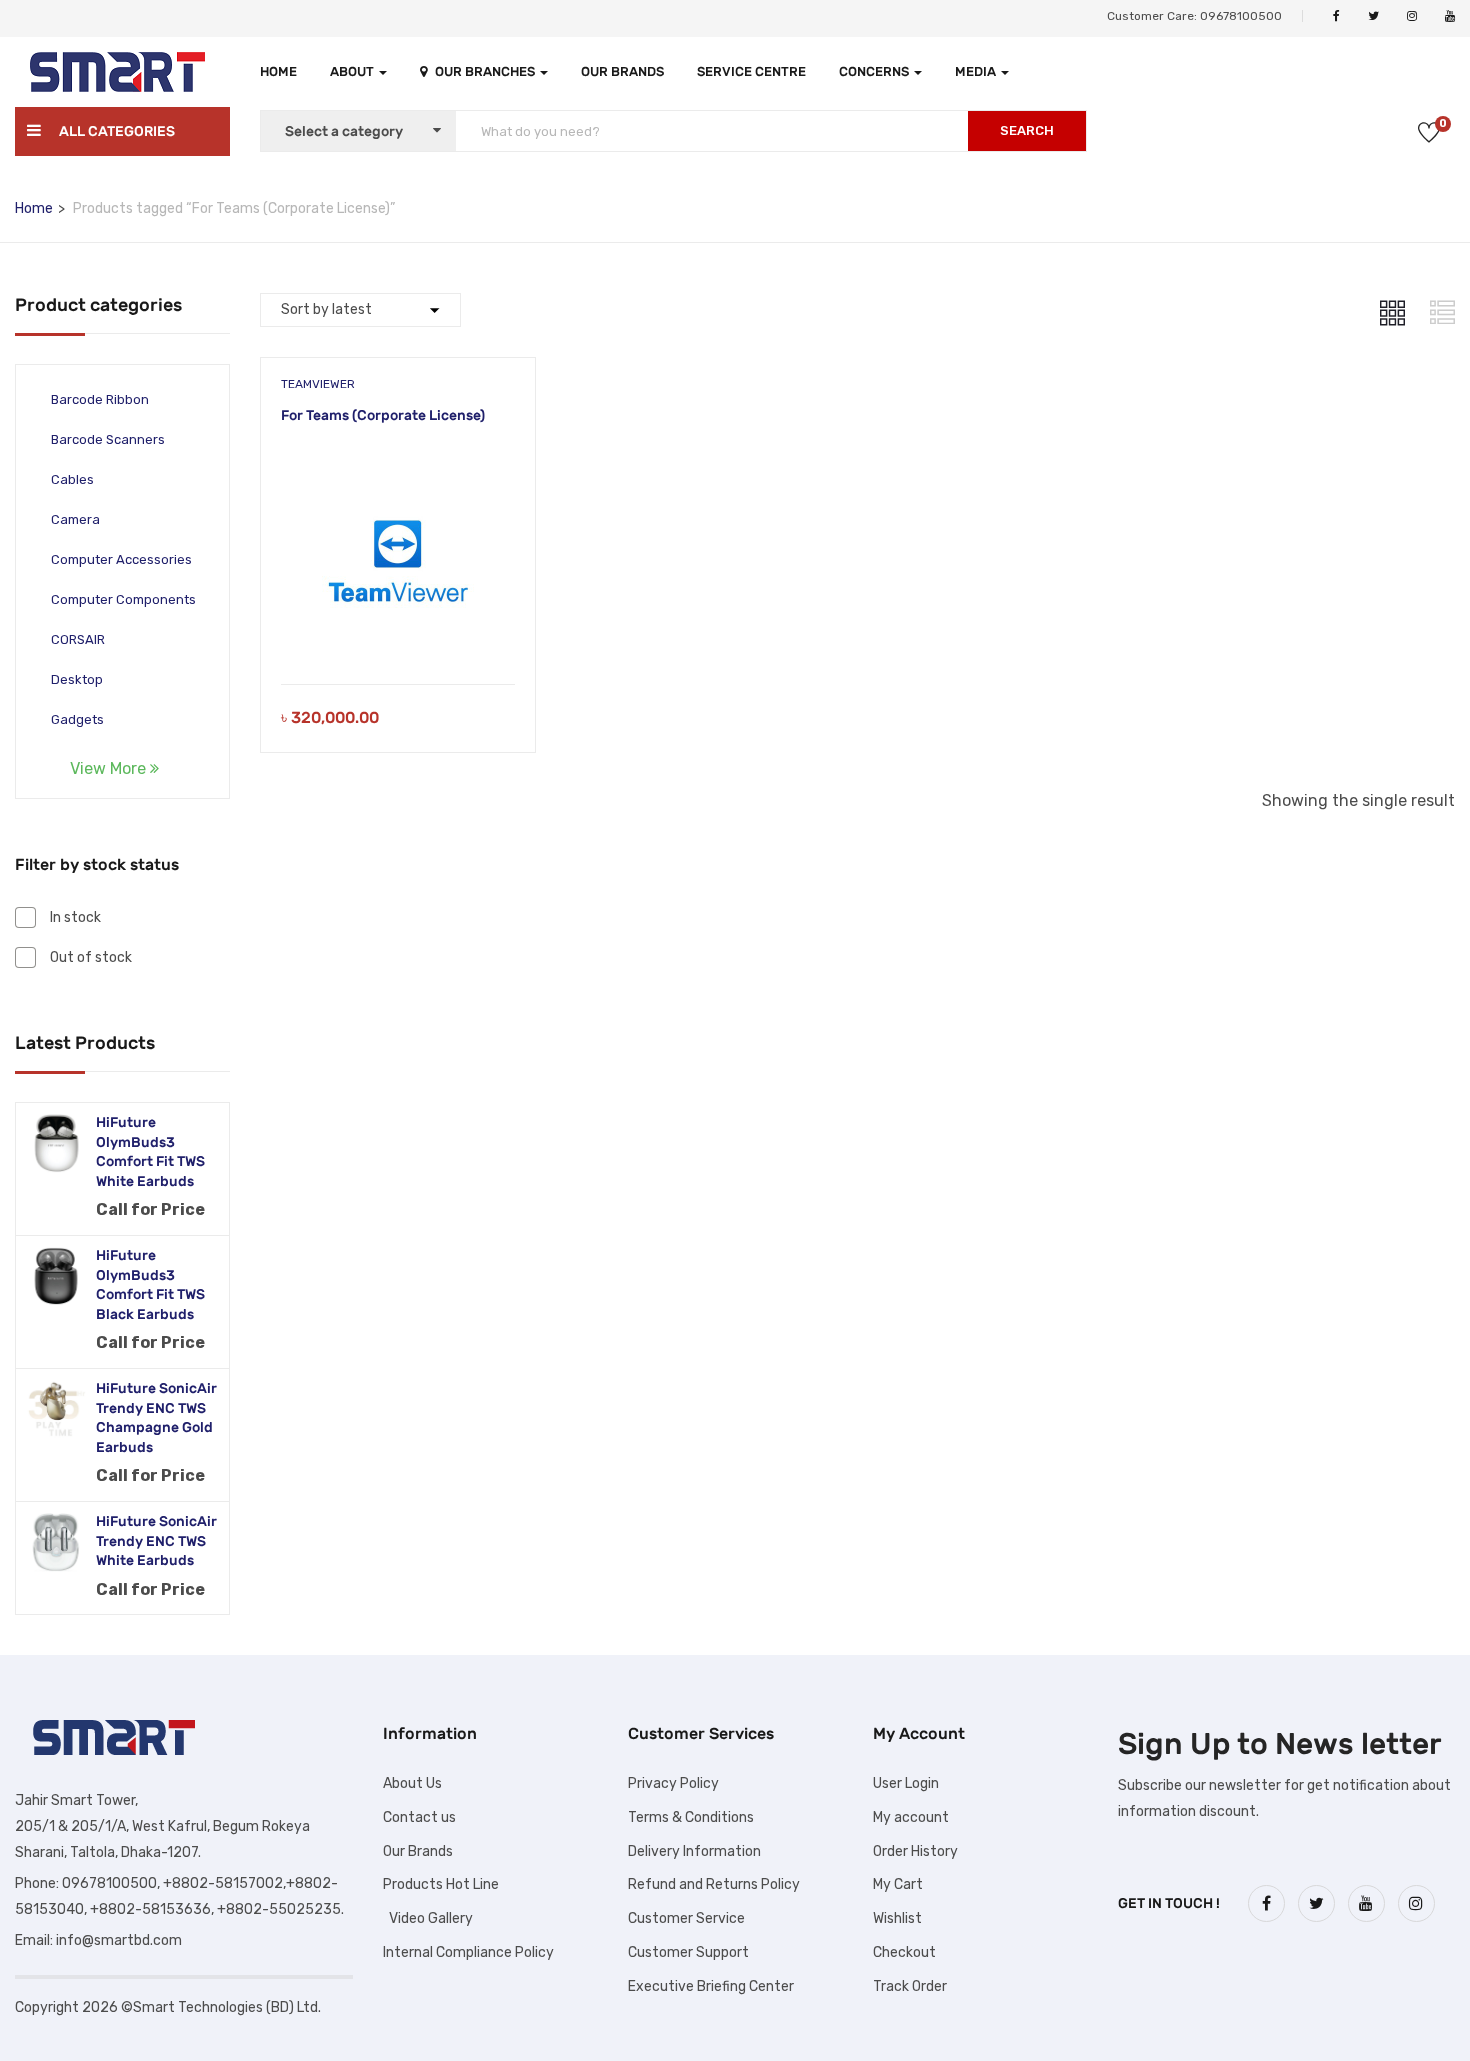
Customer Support (688, 1952)
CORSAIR (78, 639)
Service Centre (751, 71)
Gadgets (77, 719)
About (353, 71)
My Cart (898, 1884)
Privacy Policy (673, 1783)
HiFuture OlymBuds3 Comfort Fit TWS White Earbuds (150, 1152)
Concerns (875, 71)
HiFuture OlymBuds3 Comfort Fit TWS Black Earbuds (150, 1285)
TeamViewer (318, 384)
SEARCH (1027, 130)
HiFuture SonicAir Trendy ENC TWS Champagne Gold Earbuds (156, 1418)
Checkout (904, 1952)
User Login (906, 1783)
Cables (72, 479)
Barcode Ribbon (100, 399)
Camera (75, 519)
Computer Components (123, 599)
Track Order (910, 1986)
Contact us (419, 1817)
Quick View (398, 633)
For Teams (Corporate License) (383, 415)
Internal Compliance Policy (468, 1952)
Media (977, 71)
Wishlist (897, 1918)
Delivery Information (694, 1851)
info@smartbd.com (119, 1940)
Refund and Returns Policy (714, 1884)
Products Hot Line (441, 1884)
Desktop (77, 679)
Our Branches (486, 71)
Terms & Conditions (691, 1817)
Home (278, 71)
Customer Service (686, 1918)
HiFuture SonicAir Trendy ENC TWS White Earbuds (156, 1541)
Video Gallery (428, 1918)
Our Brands (622, 71)
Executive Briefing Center (711, 1986)
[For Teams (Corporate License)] (398, 478)
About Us (412, 1783)
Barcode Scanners (108, 439)
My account (911, 1817)
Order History (915, 1851)
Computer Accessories (121, 559)
